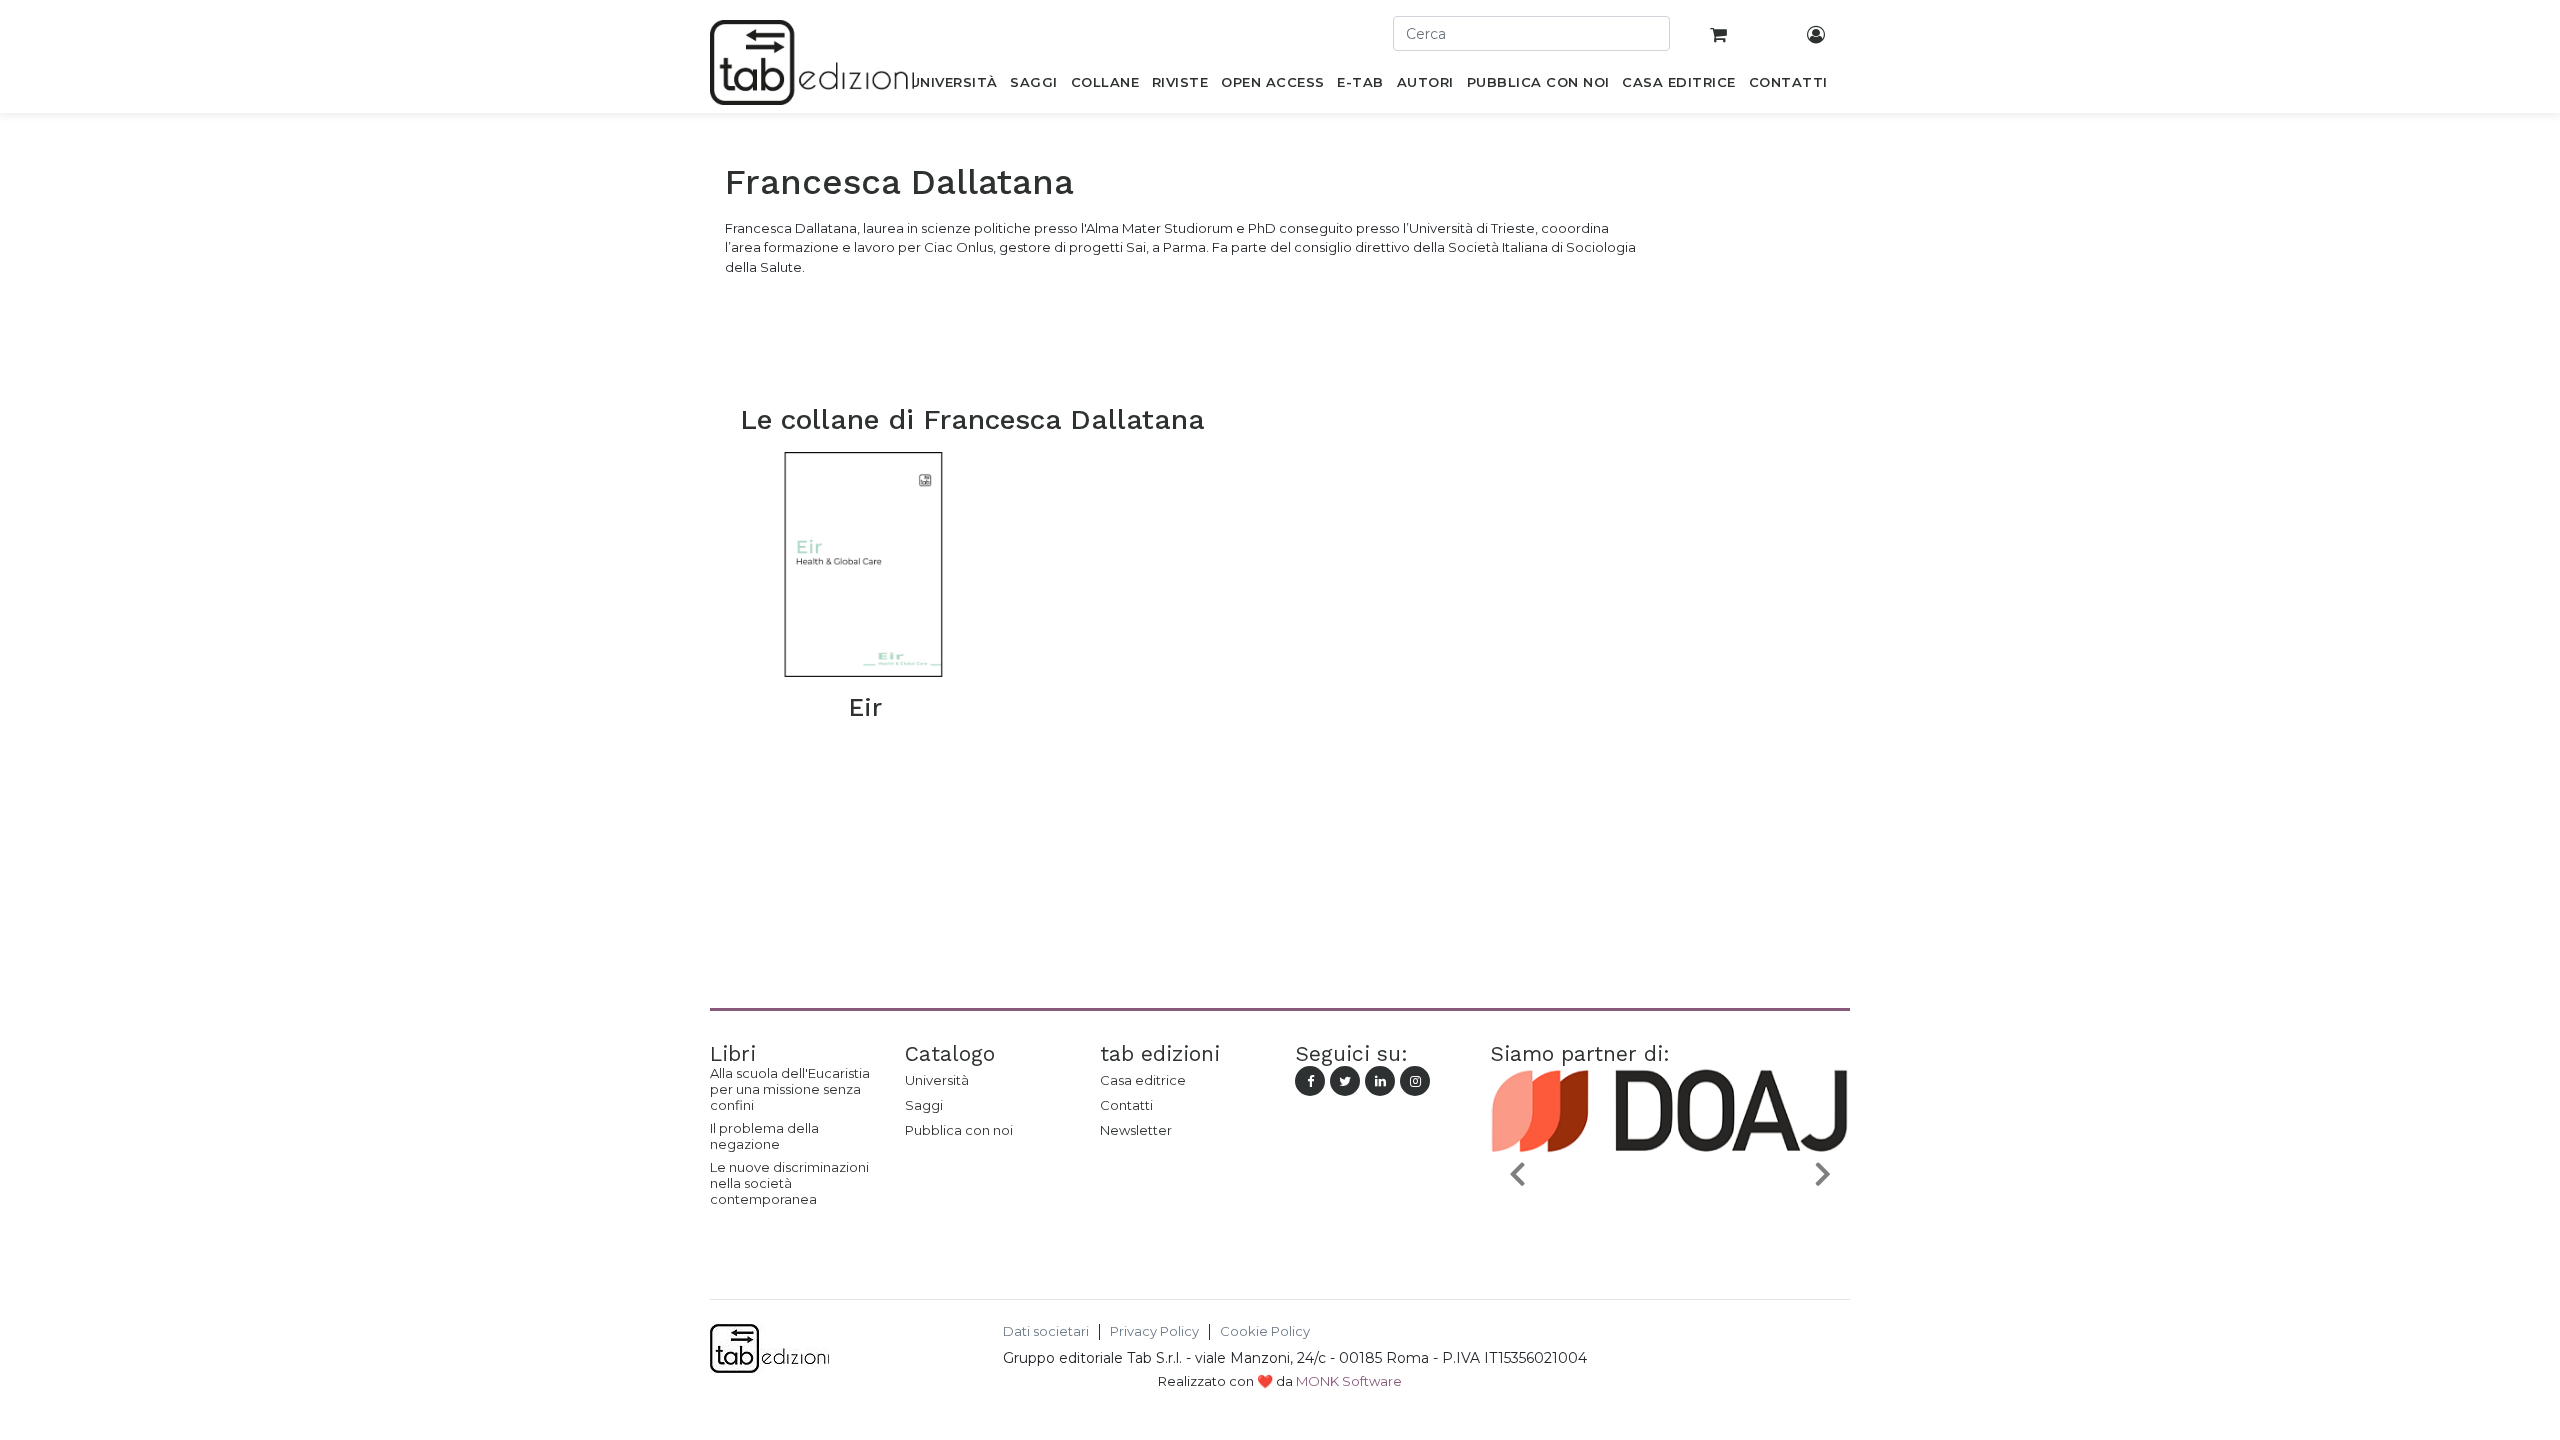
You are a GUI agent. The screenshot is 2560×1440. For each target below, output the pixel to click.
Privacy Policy (1154, 1331)
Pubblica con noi (959, 1130)
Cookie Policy (1265, 1331)
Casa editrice (1143, 1080)
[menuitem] (953, 86)
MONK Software (1349, 1381)
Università (937, 1080)
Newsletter (1136, 1130)
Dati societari (1046, 1331)
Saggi (924, 1105)
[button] (1517, 1172)
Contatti (1126, 1105)
